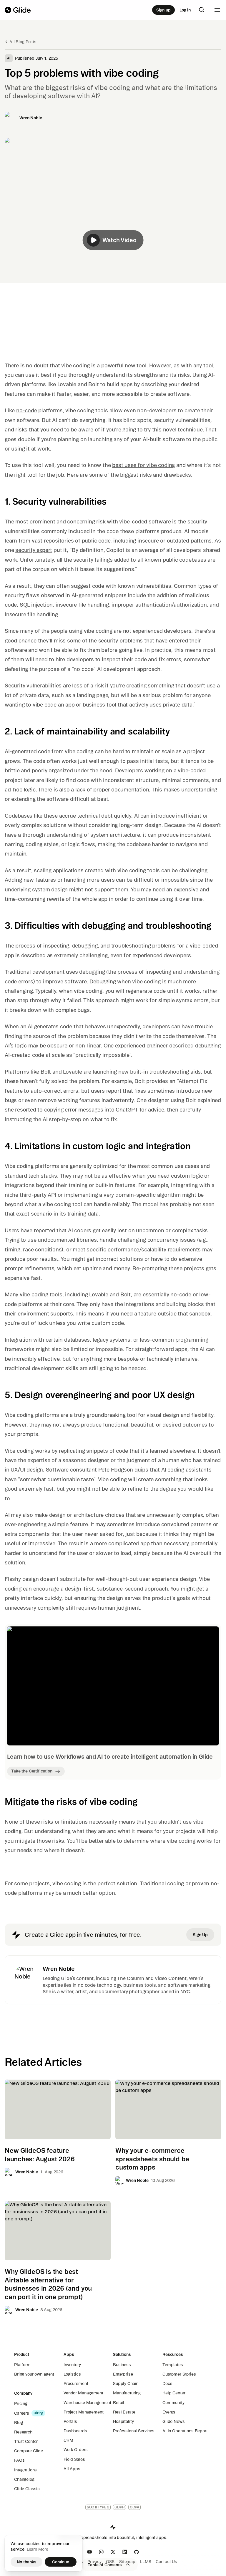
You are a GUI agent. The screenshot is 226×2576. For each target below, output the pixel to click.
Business (122, 2365)
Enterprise (123, 2374)
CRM (68, 2440)
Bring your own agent (34, 2374)
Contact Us (166, 2562)
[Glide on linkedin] (125, 2552)
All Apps (72, 2469)
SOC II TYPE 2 (98, 2507)
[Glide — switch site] (21, 10)
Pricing (21, 2403)
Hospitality (123, 2421)
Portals (70, 2421)
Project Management (83, 2412)
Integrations (25, 2470)
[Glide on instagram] (101, 2552)
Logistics (72, 2374)
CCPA (135, 2507)
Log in (185, 10)
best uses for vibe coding (143, 465)
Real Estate (124, 2412)
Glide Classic (27, 2489)
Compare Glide (29, 2451)
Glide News (174, 2421)
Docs (167, 2383)
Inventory (72, 2365)
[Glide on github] (137, 2552)
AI (9, 58)
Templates (173, 2365)
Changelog (24, 2479)
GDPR (119, 2507)
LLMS (146, 2562)
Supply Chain (126, 2383)
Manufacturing (127, 2393)
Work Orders (75, 2450)
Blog (18, 2423)
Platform (22, 2365)
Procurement (76, 2383)
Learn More (38, 2549)
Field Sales (74, 2459)
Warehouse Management (87, 2403)
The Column (131, 1978)
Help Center (174, 2393)
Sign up (163, 10)
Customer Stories (179, 2374)
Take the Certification (32, 1771)
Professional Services (134, 2431)
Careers (22, 2413)
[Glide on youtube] (89, 2552)
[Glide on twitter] (113, 2552)
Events (169, 2412)
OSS (110, 2562)
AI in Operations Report (185, 2431)
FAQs (19, 2460)
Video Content (171, 1978)
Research (23, 2432)
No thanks (27, 2562)
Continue (61, 2562)
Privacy (94, 2562)
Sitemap (127, 2562)
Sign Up (200, 1935)
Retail (119, 2403)
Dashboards (75, 2431)
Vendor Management (83, 2393)
